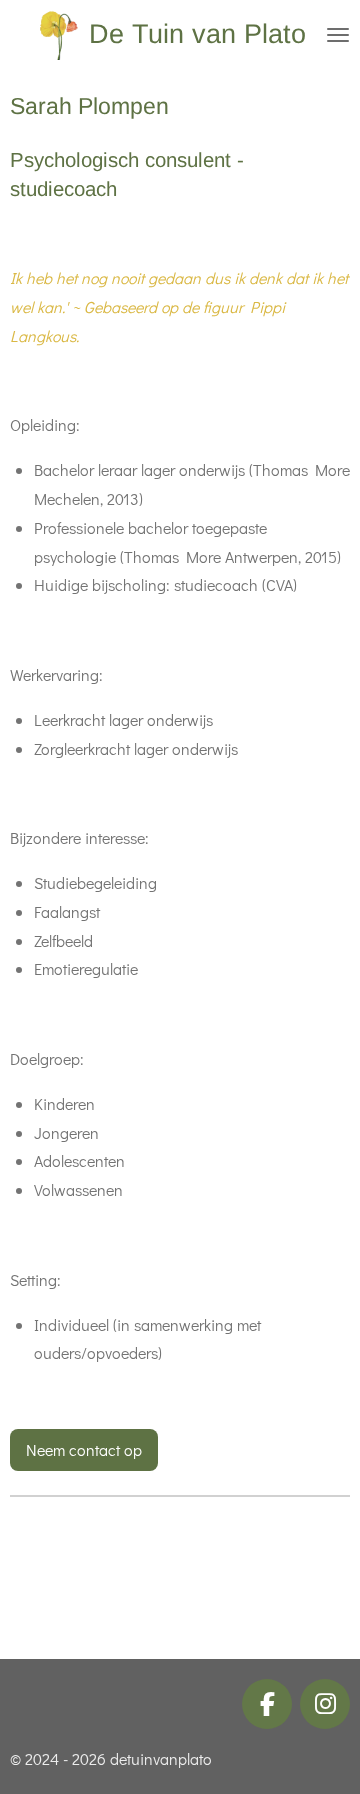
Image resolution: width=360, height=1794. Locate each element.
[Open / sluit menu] (338, 35)
